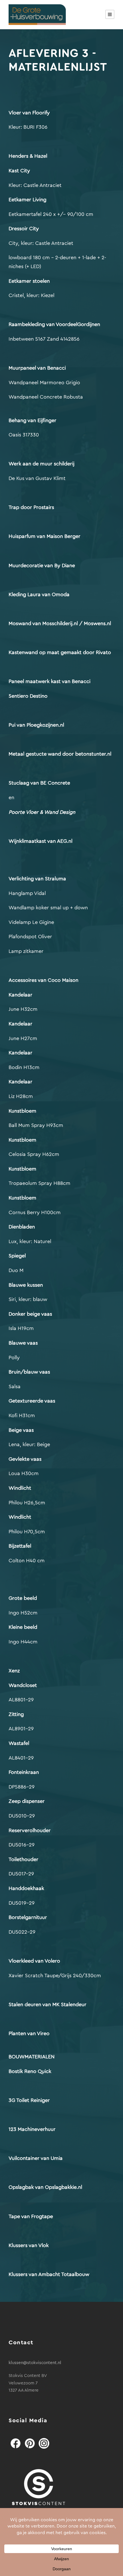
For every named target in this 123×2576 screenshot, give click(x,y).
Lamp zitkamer (26, 951)
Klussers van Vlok (29, 2245)
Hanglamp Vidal (27, 893)
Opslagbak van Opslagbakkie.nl (45, 2187)
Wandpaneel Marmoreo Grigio (44, 383)
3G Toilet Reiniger (30, 2100)
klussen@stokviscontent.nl (35, 2363)
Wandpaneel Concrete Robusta (46, 397)
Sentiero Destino (29, 696)
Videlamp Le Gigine (31, 922)
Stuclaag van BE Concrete (40, 783)
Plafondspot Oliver (30, 937)
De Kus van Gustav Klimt (37, 478)
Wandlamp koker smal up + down (48, 908)
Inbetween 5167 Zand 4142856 (44, 339)
